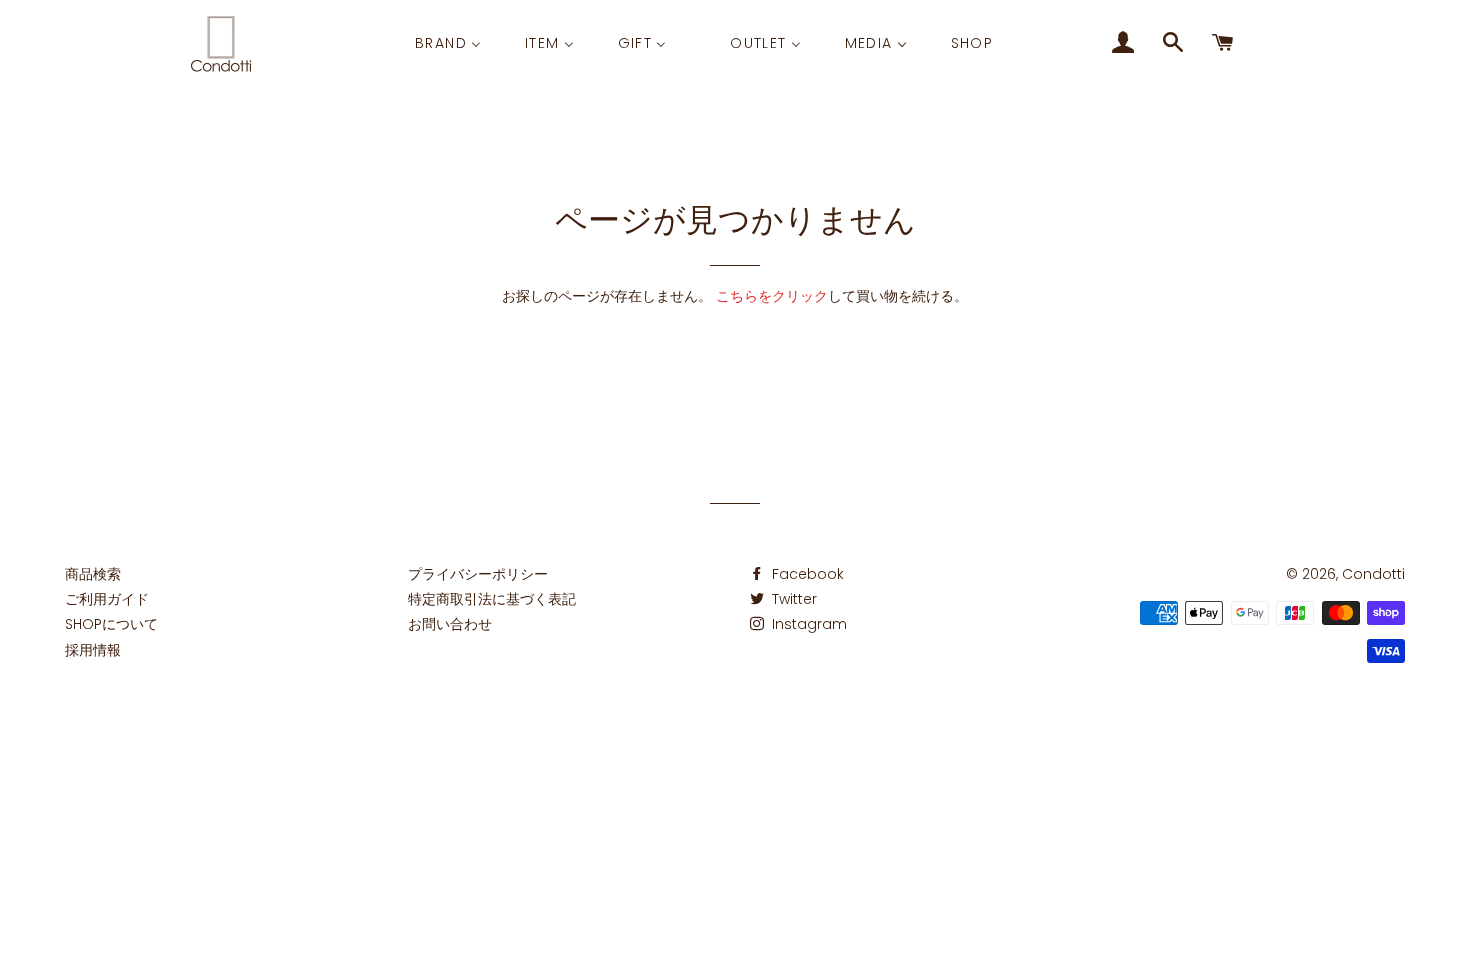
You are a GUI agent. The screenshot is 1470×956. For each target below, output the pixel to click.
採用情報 (93, 650)
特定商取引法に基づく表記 (492, 599)
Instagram (807, 624)
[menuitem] (448, 43)
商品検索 (93, 574)
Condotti (1373, 574)
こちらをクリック (772, 296)
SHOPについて (111, 624)
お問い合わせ (450, 624)
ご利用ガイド (107, 599)
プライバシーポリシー (478, 574)
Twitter (792, 599)
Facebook (806, 574)
